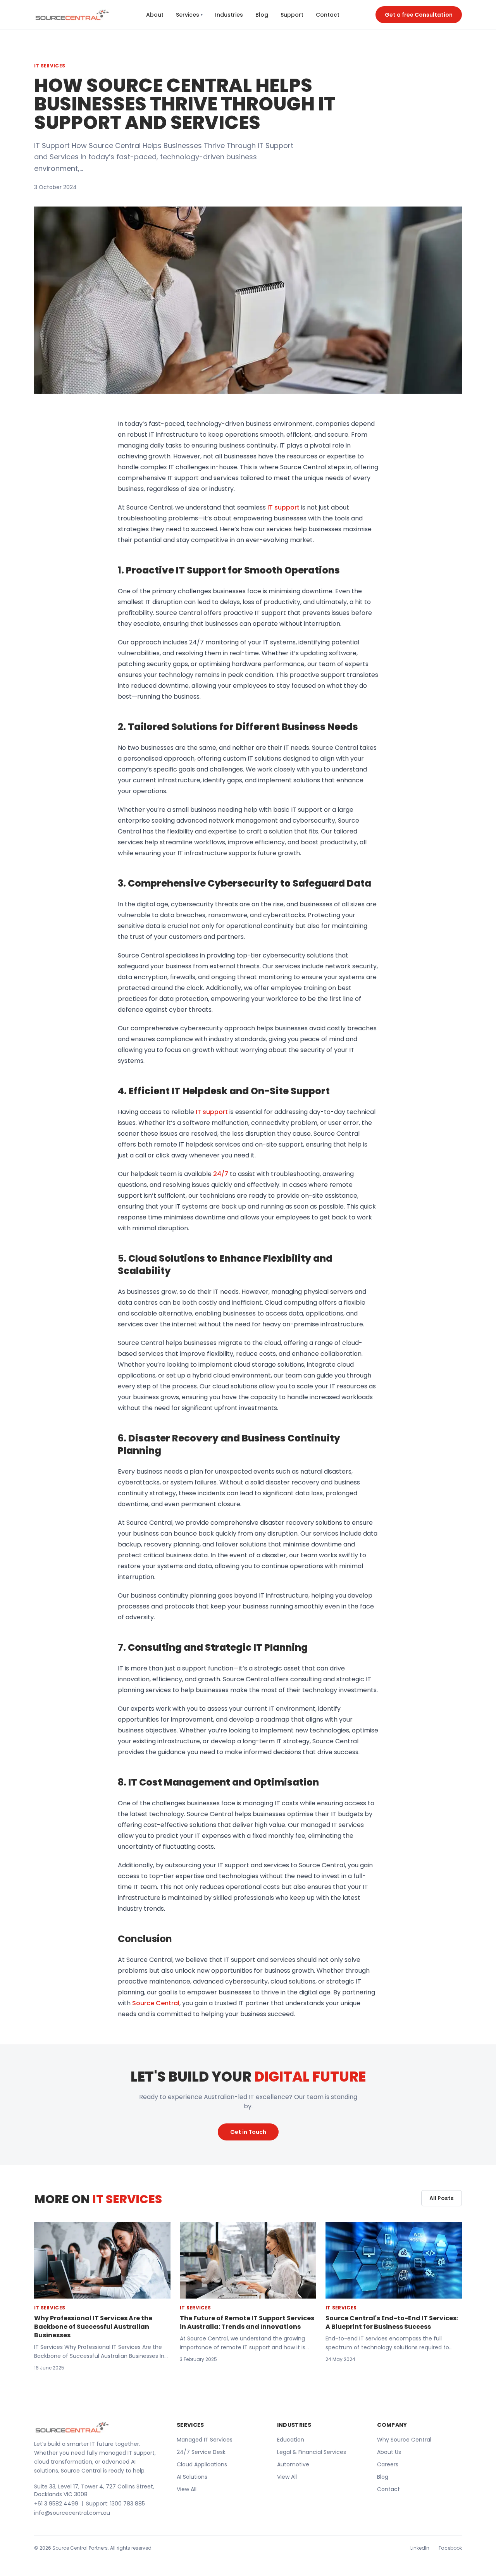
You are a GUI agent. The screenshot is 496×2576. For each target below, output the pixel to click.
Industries (229, 15)
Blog (262, 15)
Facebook (450, 2548)
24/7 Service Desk (201, 2452)
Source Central (156, 2003)
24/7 (221, 1174)
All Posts (442, 2198)
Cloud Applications (202, 2464)
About (155, 15)
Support (292, 15)
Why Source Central (404, 2440)
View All (187, 2489)
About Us (389, 2452)
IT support (283, 507)
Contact (328, 15)
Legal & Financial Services (312, 2452)
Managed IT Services (205, 2440)
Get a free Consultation (419, 15)
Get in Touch (248, 2132)
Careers (388, 2464)
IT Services (50, 66)
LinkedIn (420, 2548)
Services (189, 15)
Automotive (293, 2464)
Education (291, 2440)
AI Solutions (192, 2477)
